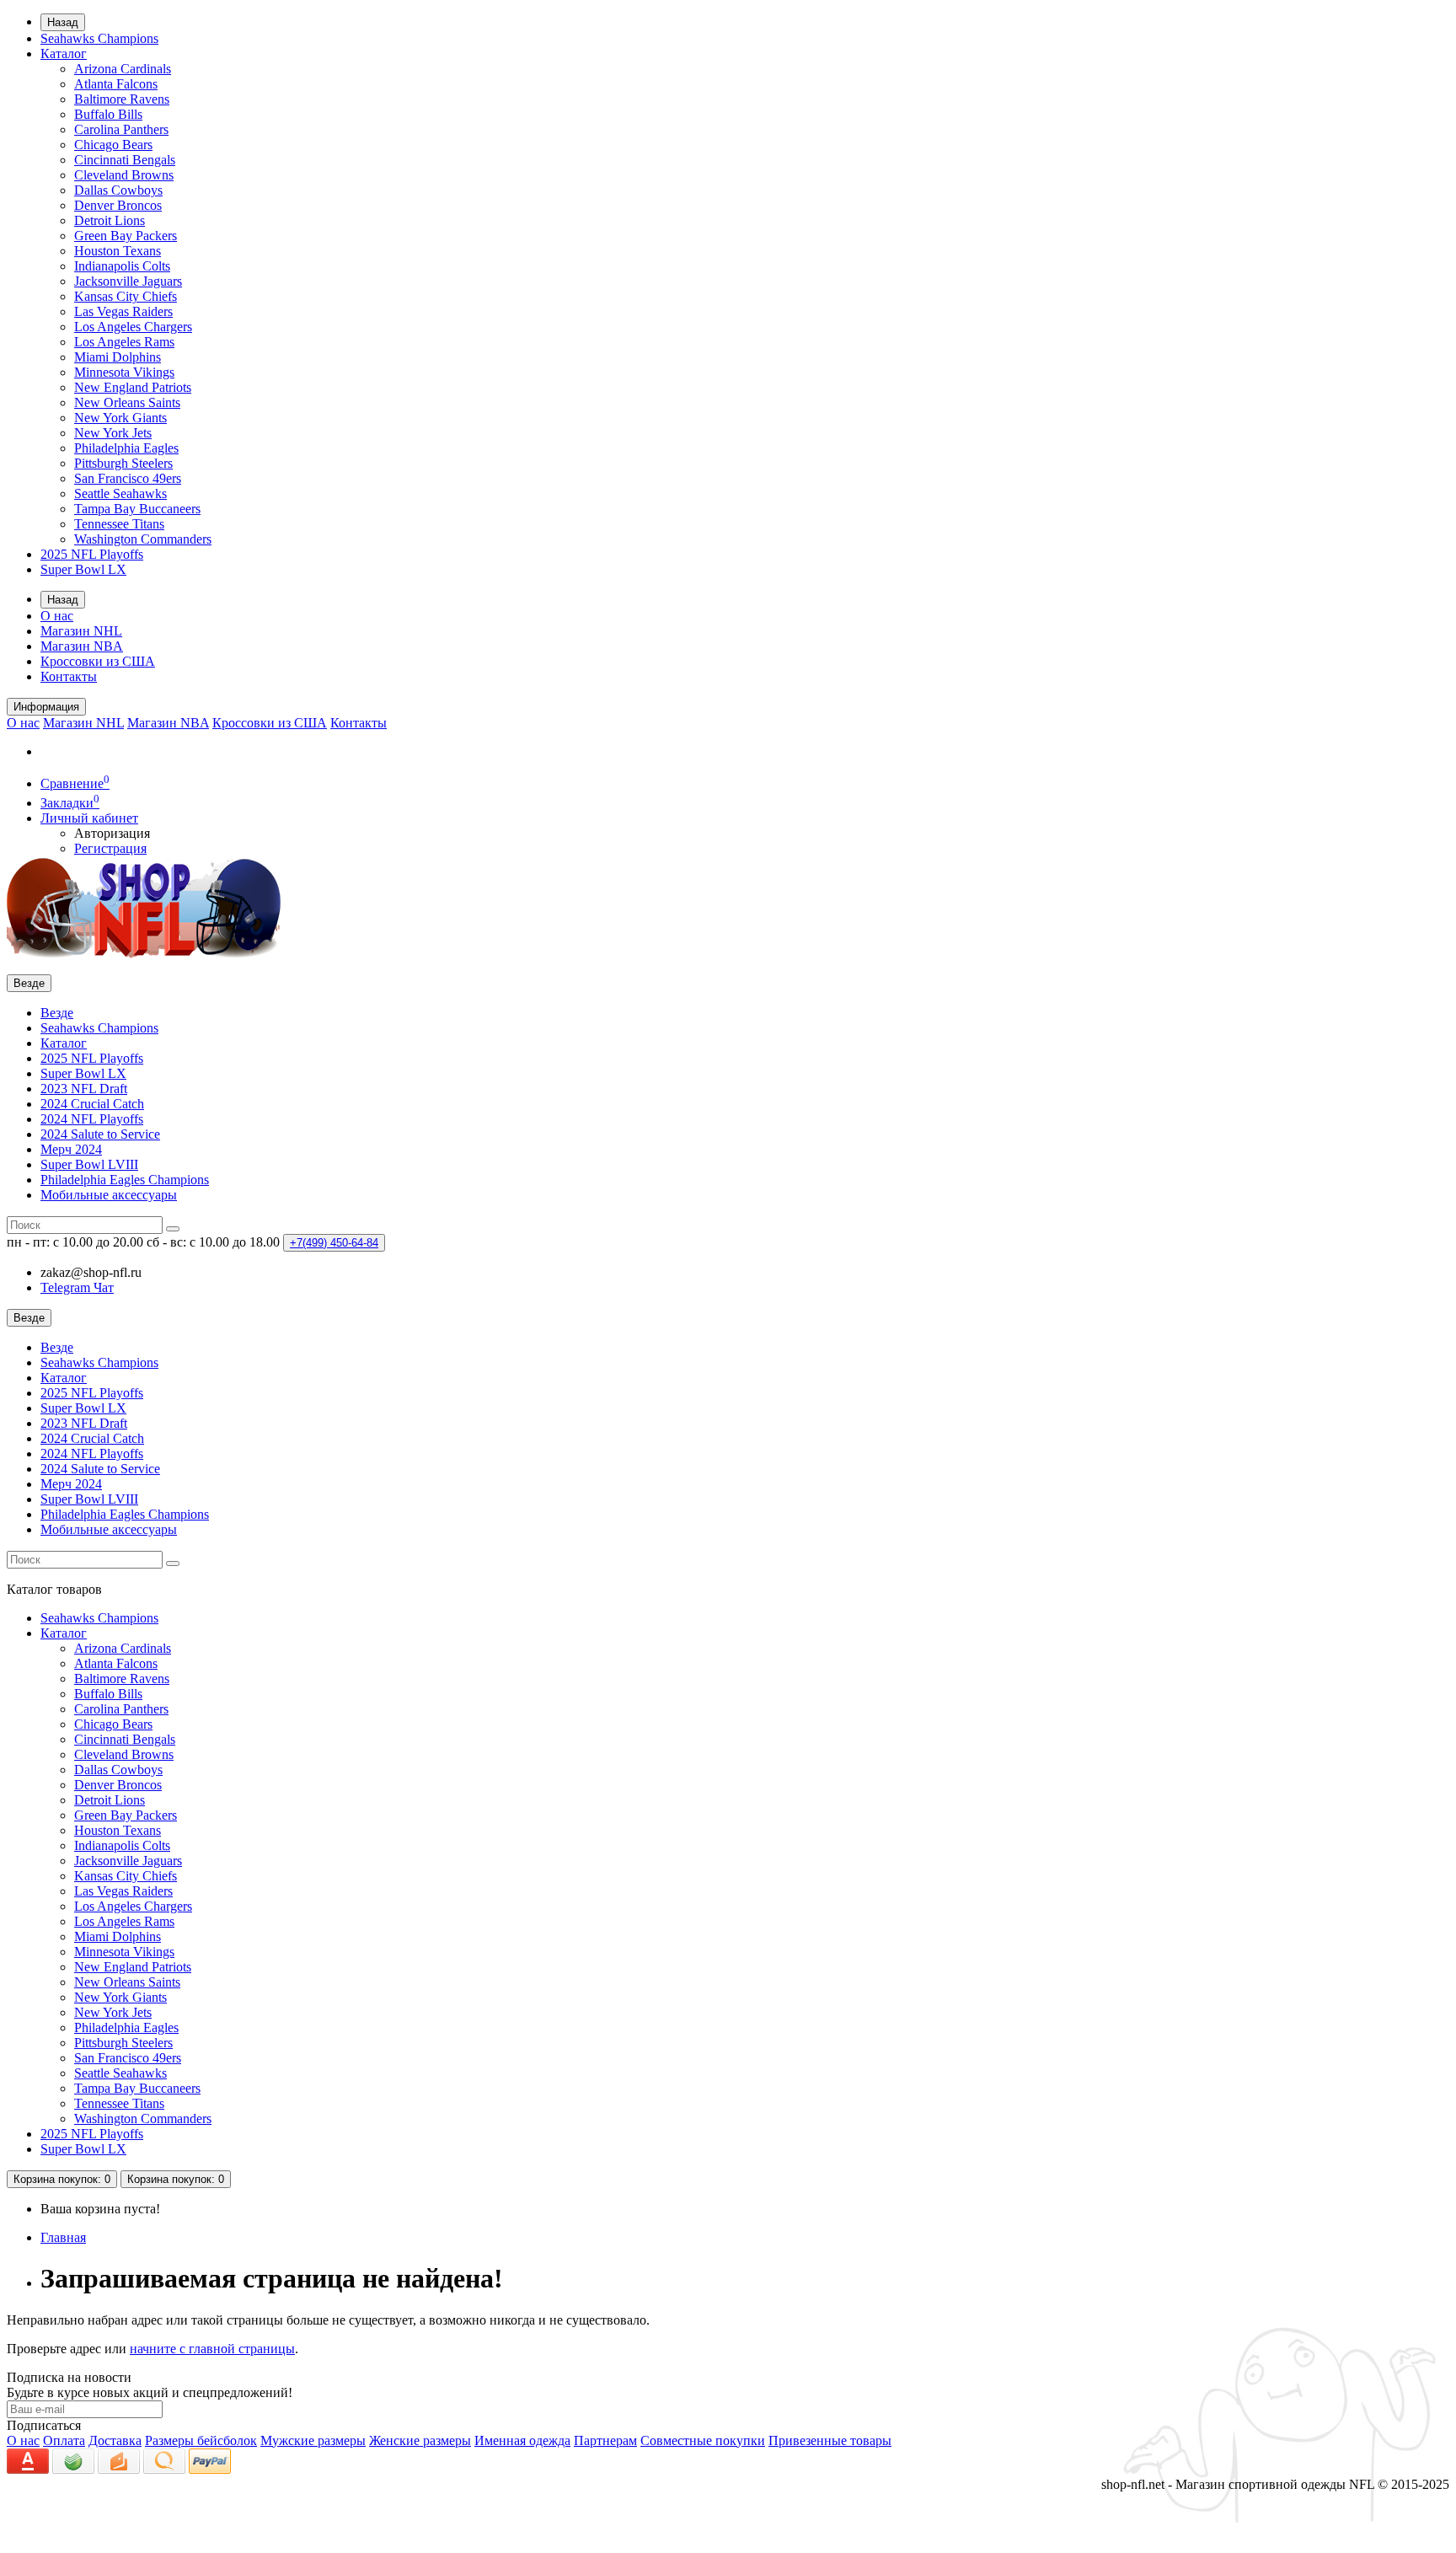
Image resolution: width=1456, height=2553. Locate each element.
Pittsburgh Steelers (123, 463)
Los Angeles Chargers (133, 327)
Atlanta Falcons (116, 84)
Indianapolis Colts (122, 266)
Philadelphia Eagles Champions (125, 1180)
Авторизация (112, 833)
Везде (57, 1013)
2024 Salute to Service (100, 1134)
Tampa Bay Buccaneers (137, 509)
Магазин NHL (81, 631)
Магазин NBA (82, 646)
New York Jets (113, 433)
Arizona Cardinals (123, 69)
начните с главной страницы (212, 2349)
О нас (57, 616)
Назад (63, 22)
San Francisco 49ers (128, 478)
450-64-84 (334, 1243)
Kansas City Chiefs (126, 296)
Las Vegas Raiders (123, 311)
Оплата (64, 2440)
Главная (63, 2237)
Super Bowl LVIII (89, 1164)
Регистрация (110, 848)
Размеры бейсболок (201, 2440)
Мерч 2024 (71, 1149)
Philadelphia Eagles (126, 448)
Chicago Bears (113, 145)
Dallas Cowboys (118, 190)
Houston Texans (118, 251)
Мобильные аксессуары (109, 1195)
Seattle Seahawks (120, 493)
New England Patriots (133, 387)
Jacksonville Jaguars (128, 281)
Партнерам (605, 2440)
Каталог (64, 54)
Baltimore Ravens (122, 99)
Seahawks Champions (99, 38)
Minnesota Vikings (124, 372)
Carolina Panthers (121, 129)
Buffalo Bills (108, 114)
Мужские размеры (313, 2440)
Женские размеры (420, 2440)
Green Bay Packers (126, 236)
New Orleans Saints (127, 402)
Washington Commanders (143, 539)
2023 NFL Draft (84, 1089)
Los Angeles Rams (124, 342)
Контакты (69, 676)
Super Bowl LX (83, 569)
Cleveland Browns (124, 175)
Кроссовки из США (98, 661)
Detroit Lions (110, 220)
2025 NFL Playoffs (92, 554)
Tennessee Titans (119, 524)
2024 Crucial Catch (92, 1104)
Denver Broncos (118, 205)
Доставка (115, 2440)
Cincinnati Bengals (125, 160)
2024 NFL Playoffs (92, 1119)
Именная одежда (522, 2440)
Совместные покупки (703, 2440)
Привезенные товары (830, 2440)
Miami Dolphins (118, 357)
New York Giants (120, 418)
